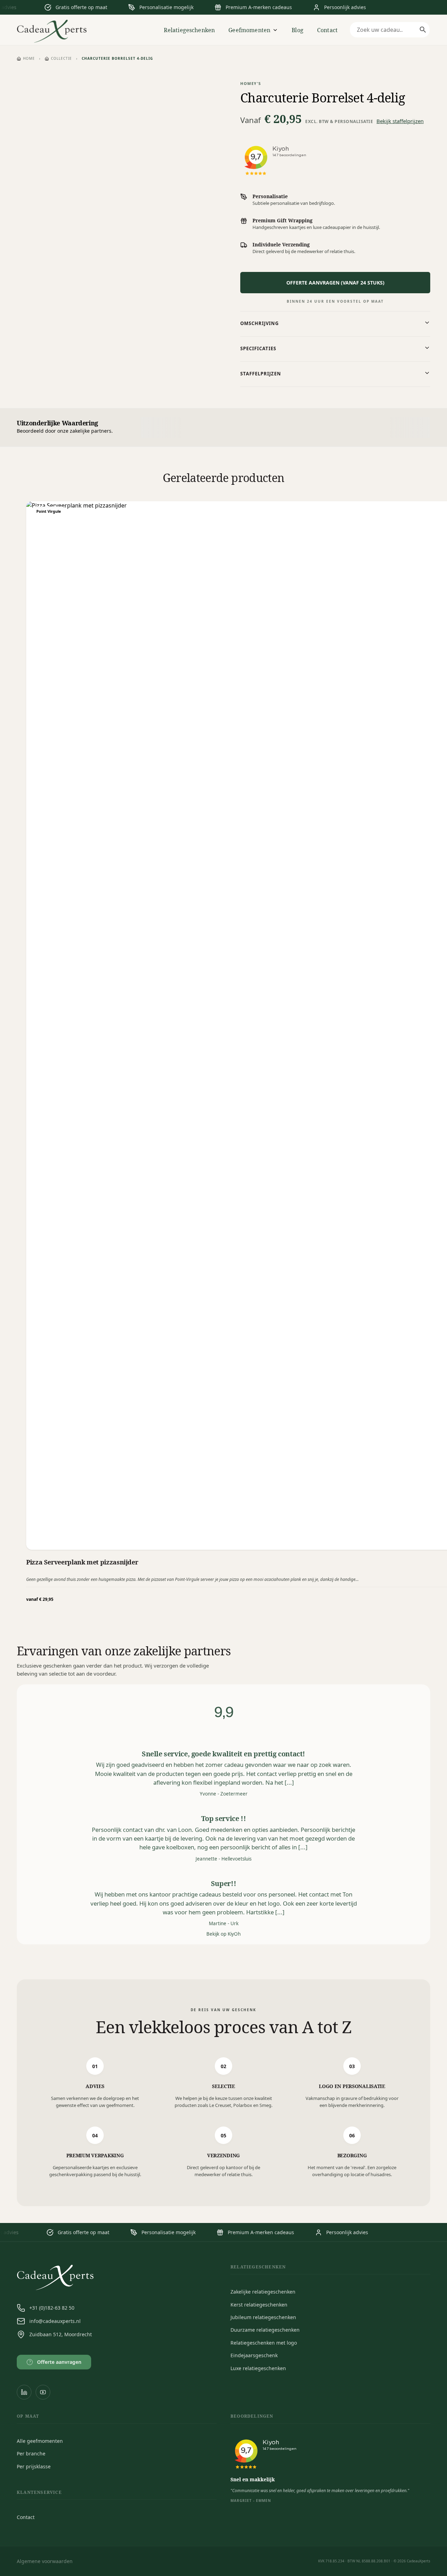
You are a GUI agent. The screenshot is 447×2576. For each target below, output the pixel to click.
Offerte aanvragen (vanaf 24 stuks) (335, 283)
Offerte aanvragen (55, 2362)
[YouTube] (43, 2392)
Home (29, 58)
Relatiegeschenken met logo (264, 2343)
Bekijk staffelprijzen (400, 121)
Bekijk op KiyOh (223, 1934)
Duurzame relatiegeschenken (265, 2330)
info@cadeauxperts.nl (55, 2321)
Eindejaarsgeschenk (254, 2355)
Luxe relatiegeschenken (258, 2368)
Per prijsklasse (34, 2466)
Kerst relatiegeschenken (259, 2305)
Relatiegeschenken (189, 30)
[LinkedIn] (24, 2392)
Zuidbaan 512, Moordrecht (61, 2334)
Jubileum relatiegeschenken (263, 2317)
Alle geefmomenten (40, 2441)
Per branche (31, 2453)
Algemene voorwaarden (45, 2561)
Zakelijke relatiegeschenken (263, 2292)
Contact (327, 30)
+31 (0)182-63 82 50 (52, 2308)
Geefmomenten (249, 30)
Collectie (61, 58)
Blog (298, 30)
